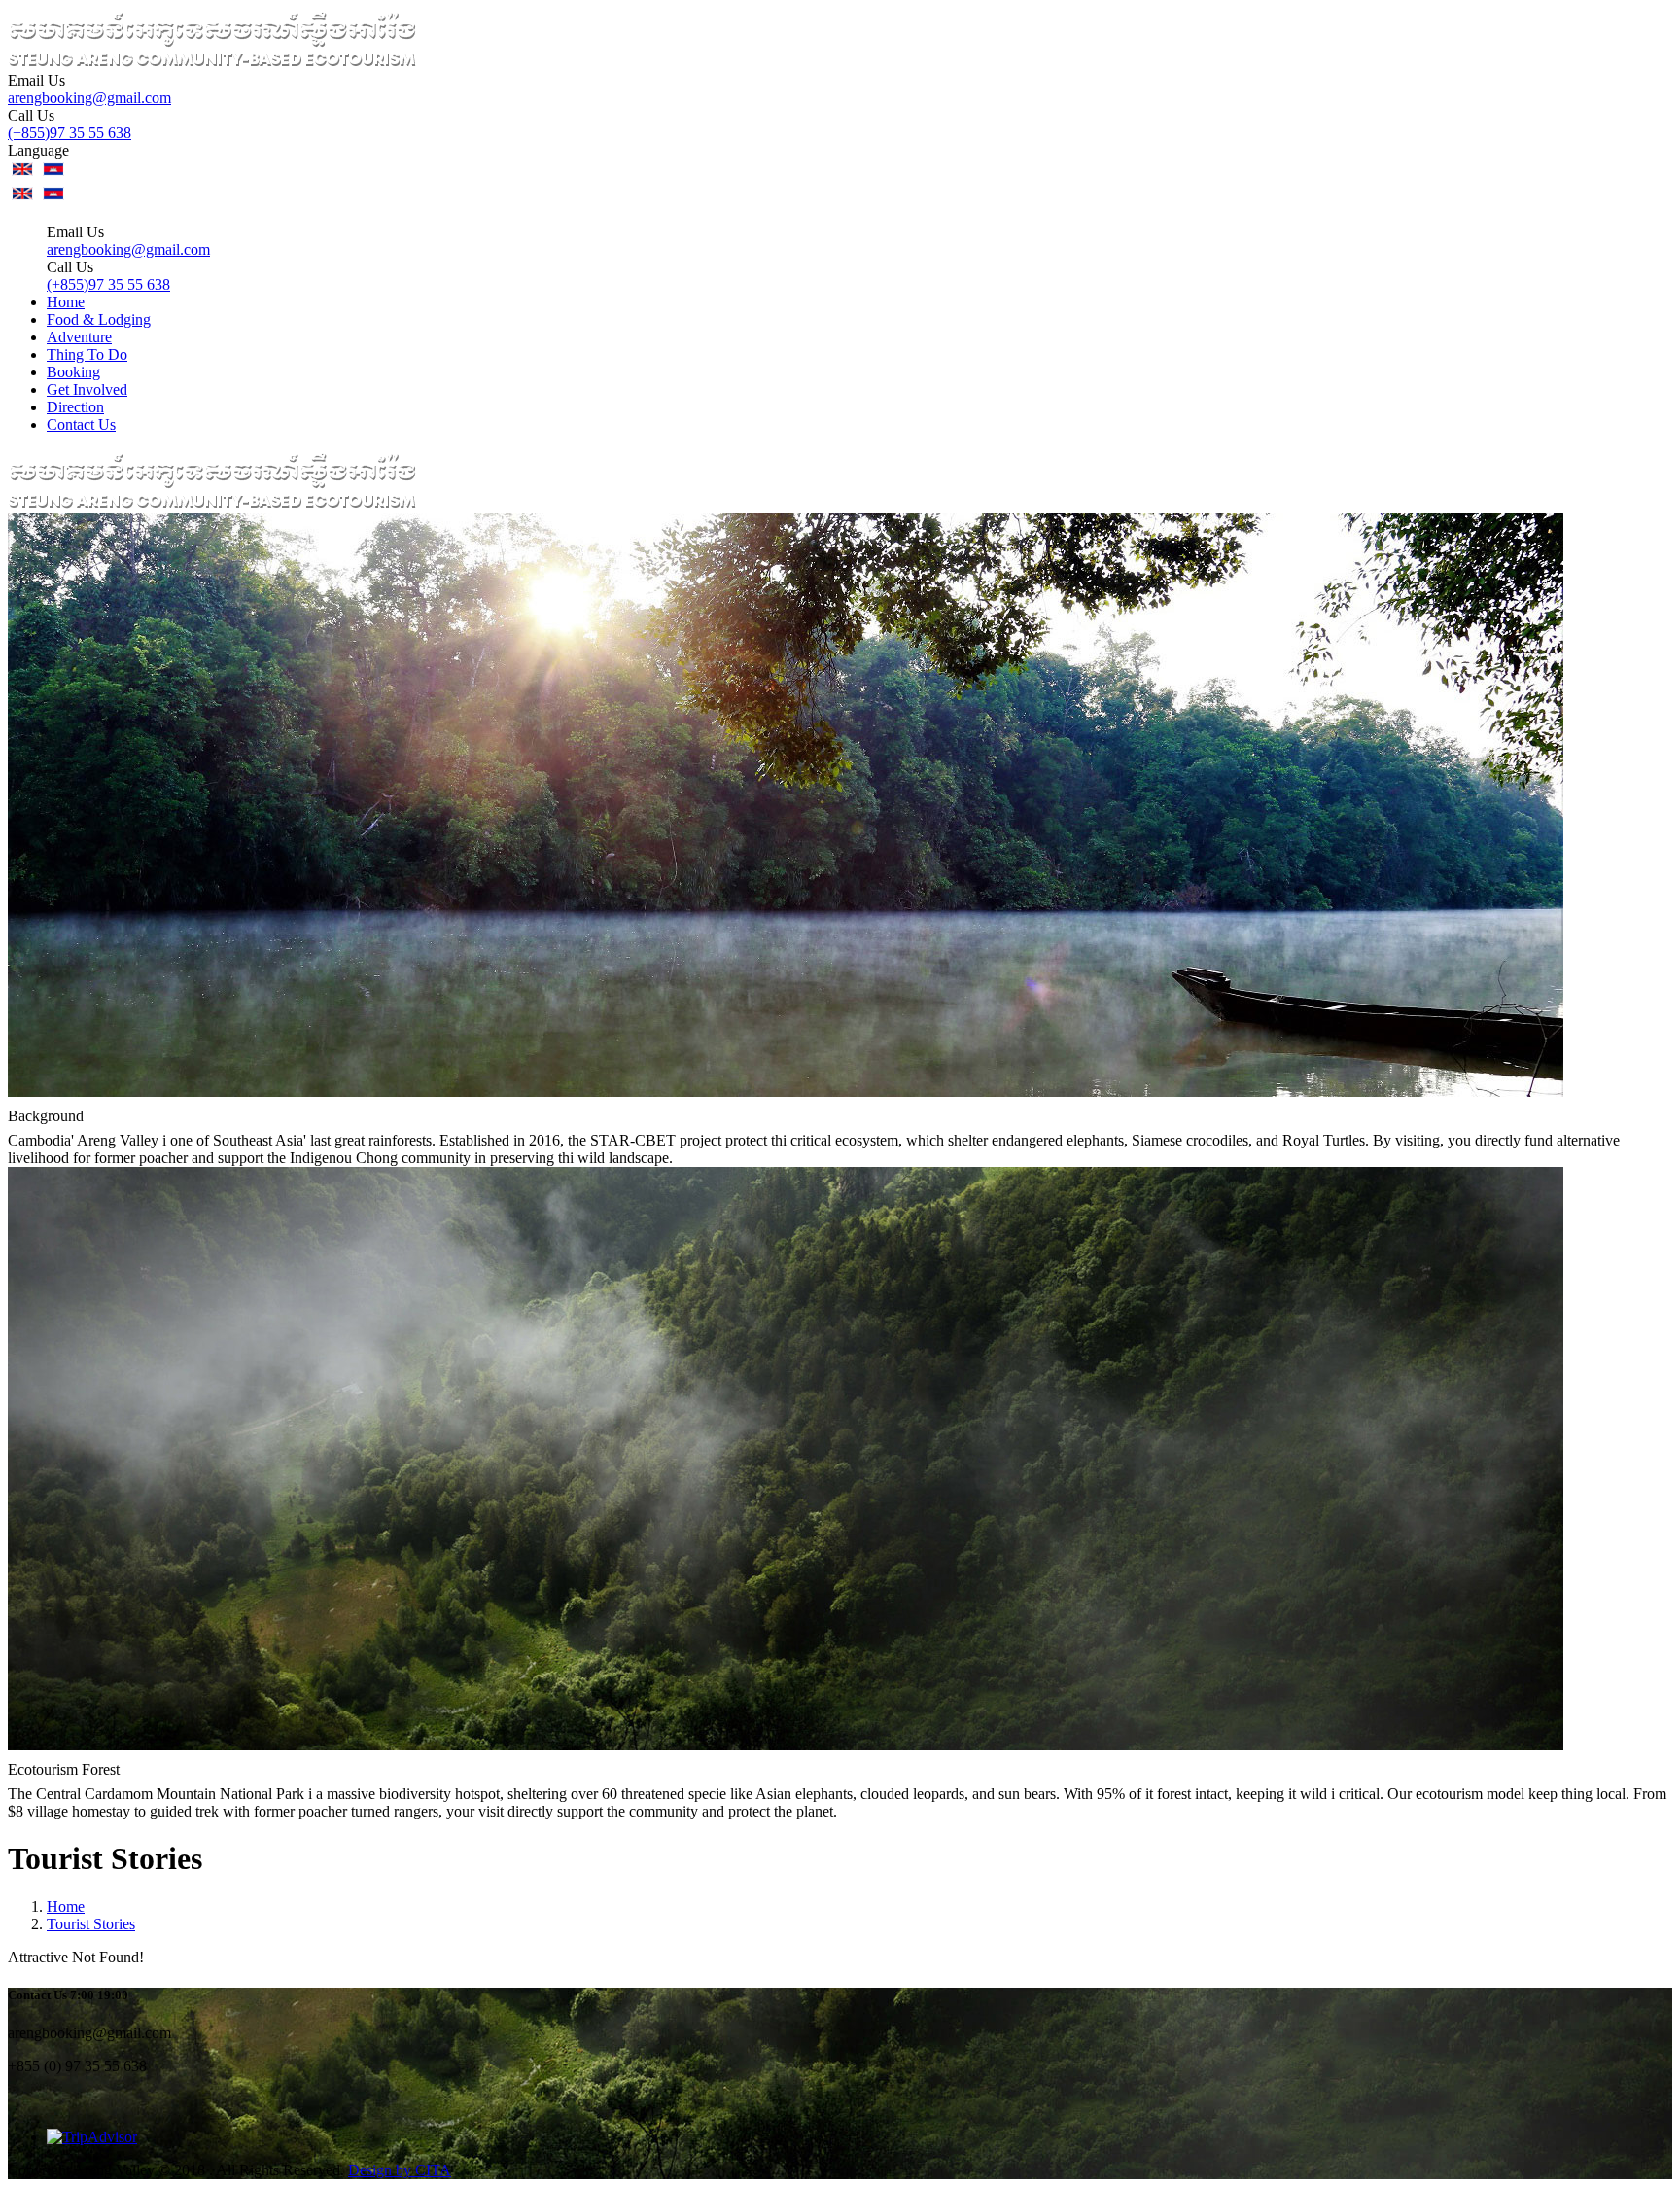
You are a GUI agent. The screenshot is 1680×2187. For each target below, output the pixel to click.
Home (66, 302)
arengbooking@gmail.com (89, 98)
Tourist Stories (91, 1924)
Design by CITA (400, 2170)
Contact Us (81, 424)
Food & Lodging (99, 319)
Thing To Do (87, 354)
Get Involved (87, 389)
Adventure (79, 337)
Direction (75, 407)
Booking (73, 372)
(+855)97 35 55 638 (70, 133)
